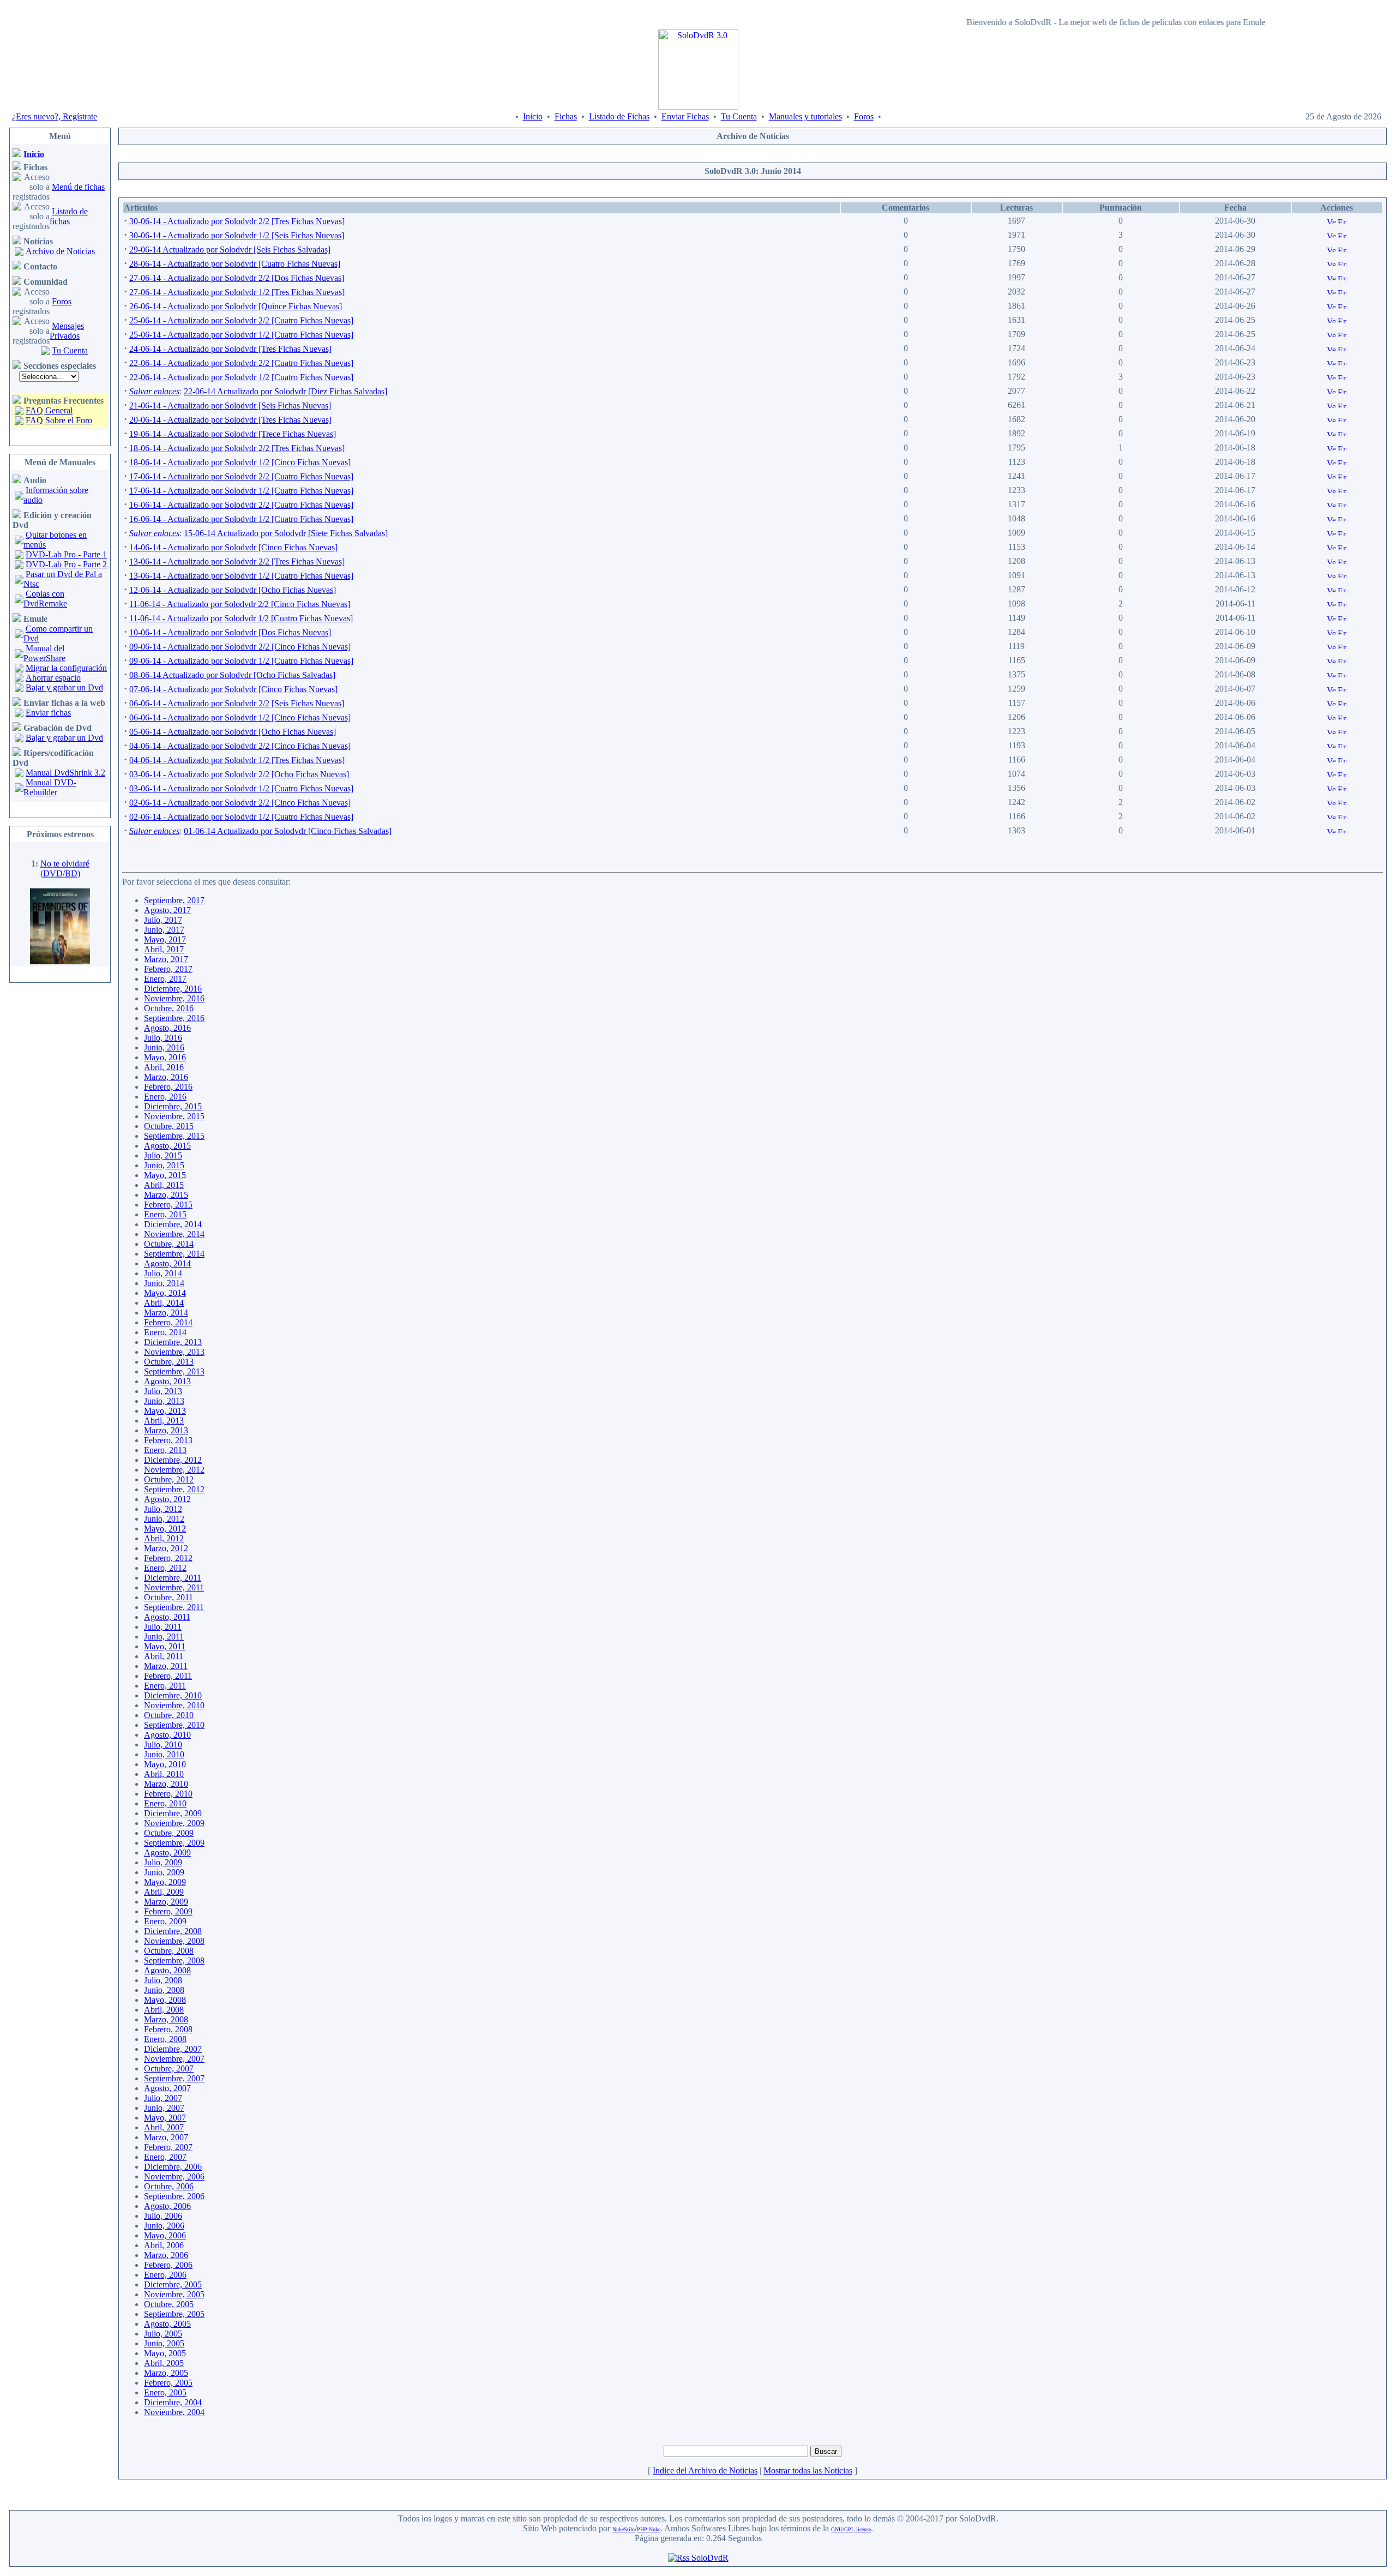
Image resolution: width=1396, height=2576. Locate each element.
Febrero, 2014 (168, 1322)
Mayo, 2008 (165, 2000)
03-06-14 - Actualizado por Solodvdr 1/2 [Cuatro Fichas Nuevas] (241, 788)
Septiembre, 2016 (174, 1018)
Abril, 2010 (164, 1774)
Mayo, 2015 (165, 1175)
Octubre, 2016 (169, 1008)
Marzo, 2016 (166, 1077)
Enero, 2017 (165, 979)
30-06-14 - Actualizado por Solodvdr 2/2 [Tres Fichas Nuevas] (237, 221)
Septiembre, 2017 (174, 900)
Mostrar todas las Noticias (808, 2470)
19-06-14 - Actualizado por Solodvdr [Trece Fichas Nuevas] (233, 434)
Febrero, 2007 (168, 2147)
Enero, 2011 (165, 1686)
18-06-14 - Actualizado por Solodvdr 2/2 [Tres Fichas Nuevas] (237, 448)
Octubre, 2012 (169, 1479)
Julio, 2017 (163, 920)
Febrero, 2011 (168, 1676)
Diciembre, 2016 (173, 989)
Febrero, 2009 (168, 1911)
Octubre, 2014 (169, 1244)
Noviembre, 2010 (174, 1705)
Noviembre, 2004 (174, 2412)
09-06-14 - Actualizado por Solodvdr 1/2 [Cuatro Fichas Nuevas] (241, 661)
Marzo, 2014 (166, 1313)
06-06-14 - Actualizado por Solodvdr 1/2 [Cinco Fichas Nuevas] (240, 717)
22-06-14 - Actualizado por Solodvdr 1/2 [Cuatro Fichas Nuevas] (241, 377)
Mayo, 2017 (165, 939)
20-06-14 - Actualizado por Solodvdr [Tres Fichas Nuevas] (230, 420)
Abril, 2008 (164, 2010)
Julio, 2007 (163, 2098)
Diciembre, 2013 (173, 1342)
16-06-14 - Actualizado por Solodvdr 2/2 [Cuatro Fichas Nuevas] (241, 505)
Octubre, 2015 (169, 1126)
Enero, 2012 (165, 1568)
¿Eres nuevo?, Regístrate (55, 116)
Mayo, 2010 (165, 1764)
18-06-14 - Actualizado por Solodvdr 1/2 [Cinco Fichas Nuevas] (240, 462)
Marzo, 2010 (166, 1784)
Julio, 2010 (163, 1745)
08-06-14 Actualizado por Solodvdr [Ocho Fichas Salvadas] (232, 675)
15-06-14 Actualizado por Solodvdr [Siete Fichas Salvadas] (286, 533)
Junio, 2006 (164, 2226)
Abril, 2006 (164, 2245)
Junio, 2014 (164, 1283)
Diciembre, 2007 (173, 2049)
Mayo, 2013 (165, 1411)
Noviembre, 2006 (174, 2176)
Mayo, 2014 (165, 1293)
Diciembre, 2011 (173, 1578)
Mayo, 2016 (165, 1057)
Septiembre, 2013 (174, 1371)
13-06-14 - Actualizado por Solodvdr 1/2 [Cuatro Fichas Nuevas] (241, 576)
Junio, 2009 (164, 1872)
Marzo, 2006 (166, 2255)
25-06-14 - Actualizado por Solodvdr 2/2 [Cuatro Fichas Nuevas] (241, 320)
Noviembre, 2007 (174, 2059)
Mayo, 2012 (165, 1529)
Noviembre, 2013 (174, 1352)
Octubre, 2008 (169, 1951)
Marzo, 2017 (166, 959)
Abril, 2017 (164, 949)
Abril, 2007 (164, 2127)
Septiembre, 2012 (174, 1489)
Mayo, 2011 (165, 1646)
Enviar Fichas (685, 116)
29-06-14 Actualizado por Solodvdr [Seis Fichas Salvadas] (230, 250)
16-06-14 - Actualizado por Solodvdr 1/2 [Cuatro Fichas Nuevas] (241, 519)
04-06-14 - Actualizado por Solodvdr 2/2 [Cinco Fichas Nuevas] (240, 746)
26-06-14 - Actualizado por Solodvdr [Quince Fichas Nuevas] (236, 306)
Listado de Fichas (619, 116)
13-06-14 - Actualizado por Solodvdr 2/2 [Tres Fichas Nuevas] (237, 562)
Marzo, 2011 (166, 1666)
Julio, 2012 (163, 1509)
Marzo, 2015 (166, 1195)
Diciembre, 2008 (173, 1931)
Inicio (533, 116)
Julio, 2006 (163, 2216)
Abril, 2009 (164, 1892)
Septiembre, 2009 (174, 1843)
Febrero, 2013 (168, 1440)
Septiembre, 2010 (174, 1725)
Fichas (566, 116)
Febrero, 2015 (168, 1205)
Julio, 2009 (163, 1862)
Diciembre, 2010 (173, 1695)
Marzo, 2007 (166, 2137)
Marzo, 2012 (166, 1548)
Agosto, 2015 (167, 1146)
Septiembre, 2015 (174, 1136)
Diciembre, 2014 (173, 1224)
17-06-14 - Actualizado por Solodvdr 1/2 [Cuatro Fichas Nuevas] (241, 491)
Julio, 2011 (163, 1627)
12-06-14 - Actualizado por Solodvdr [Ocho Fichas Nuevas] (233, 590)
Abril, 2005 (164, 2363)
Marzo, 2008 (166, 2019)
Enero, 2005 (165, 2392)
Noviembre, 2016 (174, 998)
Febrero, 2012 (168, 1558)
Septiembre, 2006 (174, 2196)
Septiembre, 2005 (174, 2314)
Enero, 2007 (165, 2157)
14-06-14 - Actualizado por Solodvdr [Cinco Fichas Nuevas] (233, 547)
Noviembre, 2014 (174, 1234)
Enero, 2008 (165, 2039)
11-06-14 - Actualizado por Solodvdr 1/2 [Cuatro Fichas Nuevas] (241, 618)
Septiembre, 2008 (174, 1960)
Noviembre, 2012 (174, 1470)
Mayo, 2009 (165, 1882)
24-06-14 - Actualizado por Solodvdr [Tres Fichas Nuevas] (230, 349)
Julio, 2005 (163, 2334)
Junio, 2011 (164, 1637)
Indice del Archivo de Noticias (705, 2470)
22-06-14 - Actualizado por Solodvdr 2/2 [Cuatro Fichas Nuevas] (241, 363)
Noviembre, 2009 (174, 1823)
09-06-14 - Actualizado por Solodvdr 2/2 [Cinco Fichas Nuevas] (240, 647)
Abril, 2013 (164, 1421)
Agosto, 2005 (167, 2324)
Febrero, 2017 (168, 969)
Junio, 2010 (164, 1754)
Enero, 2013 (165, 1450)
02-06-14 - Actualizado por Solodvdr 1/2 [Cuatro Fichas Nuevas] (241, 817)
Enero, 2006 (165, 2275)
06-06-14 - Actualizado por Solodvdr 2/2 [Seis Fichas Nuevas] (237, 703)
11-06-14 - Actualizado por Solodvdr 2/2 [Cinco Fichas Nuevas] (240, 604)
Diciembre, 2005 (173, 2284)
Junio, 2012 (164, 1519)
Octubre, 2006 (169, 2186)
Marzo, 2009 (166, 1902)
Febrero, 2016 (168, 1087)
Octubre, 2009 (169, 1833)
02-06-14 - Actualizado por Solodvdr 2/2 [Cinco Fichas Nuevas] (240, 803)
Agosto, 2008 (167, 1970)
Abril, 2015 (164, 1185)
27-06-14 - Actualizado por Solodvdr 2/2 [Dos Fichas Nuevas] (237, 278)
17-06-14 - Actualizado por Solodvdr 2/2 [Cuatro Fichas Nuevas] (241, 476)
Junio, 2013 (164, 1401)
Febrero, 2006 (168, 2265)
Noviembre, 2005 (174, 2294)
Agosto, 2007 (167, 2088)
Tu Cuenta (739, 116)
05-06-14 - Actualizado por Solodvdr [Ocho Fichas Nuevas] (233, 732)
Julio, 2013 (163, 1391)
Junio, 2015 (164, 1165)
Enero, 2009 (165, 1921)
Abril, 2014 (164, 1303)
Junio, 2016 (164, 1047)
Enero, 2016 (165, 1097)
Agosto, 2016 (167, 1028)
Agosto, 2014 (167, 1263)
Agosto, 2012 (167, 1499)
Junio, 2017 (164, 930)
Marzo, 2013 (166, 1430)
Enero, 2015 (165, 1214)
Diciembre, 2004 (173, 2402)
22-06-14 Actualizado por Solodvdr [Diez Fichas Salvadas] (285, 391)
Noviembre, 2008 (174, 1941)
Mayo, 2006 (165, 2235)
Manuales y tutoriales (805, 116)
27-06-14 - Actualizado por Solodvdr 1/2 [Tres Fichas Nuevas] (237, 292)
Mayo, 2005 (165, 2353)
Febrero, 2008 (168, 2029)
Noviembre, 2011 (174, 1587)
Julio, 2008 (163, 1980)
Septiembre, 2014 (174, 1254)
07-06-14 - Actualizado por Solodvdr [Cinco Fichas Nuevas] (233, 689)
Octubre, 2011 (169, 1597)
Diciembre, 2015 (173, 1106)
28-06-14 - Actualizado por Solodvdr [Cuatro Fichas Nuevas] (235, 264)
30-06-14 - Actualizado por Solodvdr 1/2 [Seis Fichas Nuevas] (237, 235)
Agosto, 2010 (167, 1735)
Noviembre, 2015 (174, 1116)
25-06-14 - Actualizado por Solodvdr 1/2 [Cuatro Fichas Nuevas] (241, 335)
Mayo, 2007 (165, 2118)
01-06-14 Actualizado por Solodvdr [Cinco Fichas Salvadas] (288, 831)
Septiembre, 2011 (174, 1607)
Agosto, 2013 (167, 1381)
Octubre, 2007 (169, 2068)
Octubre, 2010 (169, 1715)
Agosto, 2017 (167, 910)
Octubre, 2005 (169, 2304)
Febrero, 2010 (168, 1794)
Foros (864, 116)
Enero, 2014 (165, 1332)
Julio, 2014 (163, 1273)
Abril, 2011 (164, 1656)
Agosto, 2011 (167, 1617)
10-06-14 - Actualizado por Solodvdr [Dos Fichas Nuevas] (230, 632)
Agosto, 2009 (167, 1853)
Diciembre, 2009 (173, 1813)
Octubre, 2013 (169, 1362)
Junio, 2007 (164, 2108)
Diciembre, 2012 (173, 1460)
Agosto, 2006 (167, 2206)
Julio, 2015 (163, 1155)
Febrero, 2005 (168, 2383)
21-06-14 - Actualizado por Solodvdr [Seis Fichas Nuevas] (230, 406)
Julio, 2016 (163, 1038)
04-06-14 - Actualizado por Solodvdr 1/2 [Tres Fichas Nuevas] (237, 760)
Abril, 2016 (164, 1067)
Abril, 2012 (164, 1538)
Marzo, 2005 (166, 2373)
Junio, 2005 (164, 2343)
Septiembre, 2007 (174, 2078)
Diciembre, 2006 (173, 2167)
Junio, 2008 (164, 1990)
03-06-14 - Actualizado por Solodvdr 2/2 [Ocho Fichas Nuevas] (239, 774)
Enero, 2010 (165, 1803)
